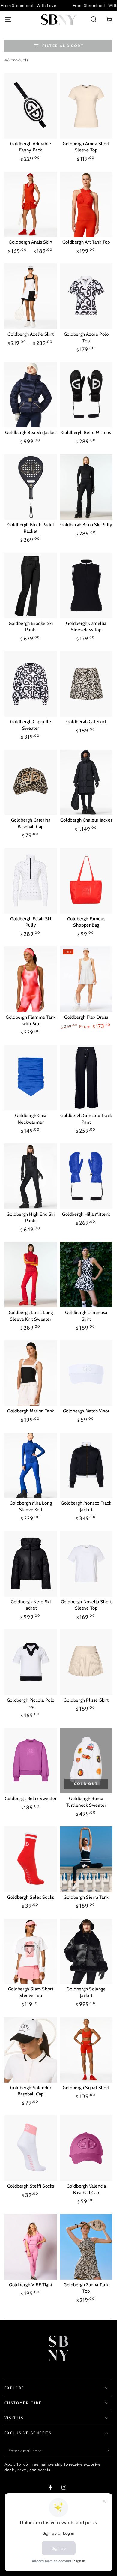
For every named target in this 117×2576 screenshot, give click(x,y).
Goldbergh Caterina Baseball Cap (31, 823)
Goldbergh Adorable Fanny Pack (31, 147)
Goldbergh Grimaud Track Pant (86, 1119)
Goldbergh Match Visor (86, 1411)
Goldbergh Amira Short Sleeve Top (86, 147)
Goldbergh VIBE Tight (31, 2285)
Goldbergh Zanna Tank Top (86, 2288)
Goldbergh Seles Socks (31, 1897)
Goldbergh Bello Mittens (86, 433)
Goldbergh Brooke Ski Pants (31, 627)
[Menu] (8, 19)
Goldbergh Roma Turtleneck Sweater (86, 1802)
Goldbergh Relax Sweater (31, 1799)
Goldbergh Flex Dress (86, 1017)
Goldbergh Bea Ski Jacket (31, 433)
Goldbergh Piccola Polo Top (31, 1703)
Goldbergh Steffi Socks (31, 2186)
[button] (94, 19)
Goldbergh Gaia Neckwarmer (31, 1119)
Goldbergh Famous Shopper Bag (86, 922)
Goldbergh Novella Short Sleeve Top (86, 1605)
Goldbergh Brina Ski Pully (86, 525)
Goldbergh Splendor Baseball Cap (31, 2091)
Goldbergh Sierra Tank (86, 1897)
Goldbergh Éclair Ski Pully (31, 922)
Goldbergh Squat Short (86, 2088)
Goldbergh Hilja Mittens (86, 1214)
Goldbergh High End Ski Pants (31, 1218)
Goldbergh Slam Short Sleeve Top (31, 1992)
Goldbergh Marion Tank (31, 1411)
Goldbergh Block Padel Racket (31, 528)
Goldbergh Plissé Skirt (86, 1700)
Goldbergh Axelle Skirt (31, 334)
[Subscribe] (109, 2451)
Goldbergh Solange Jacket (86, 1992)
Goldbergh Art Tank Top (86, 242)
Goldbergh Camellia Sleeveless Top (86, 627)
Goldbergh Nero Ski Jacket (31, 1605)
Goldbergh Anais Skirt (31, 242)
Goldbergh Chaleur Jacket (86, 820)
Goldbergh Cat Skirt (86, 722)
